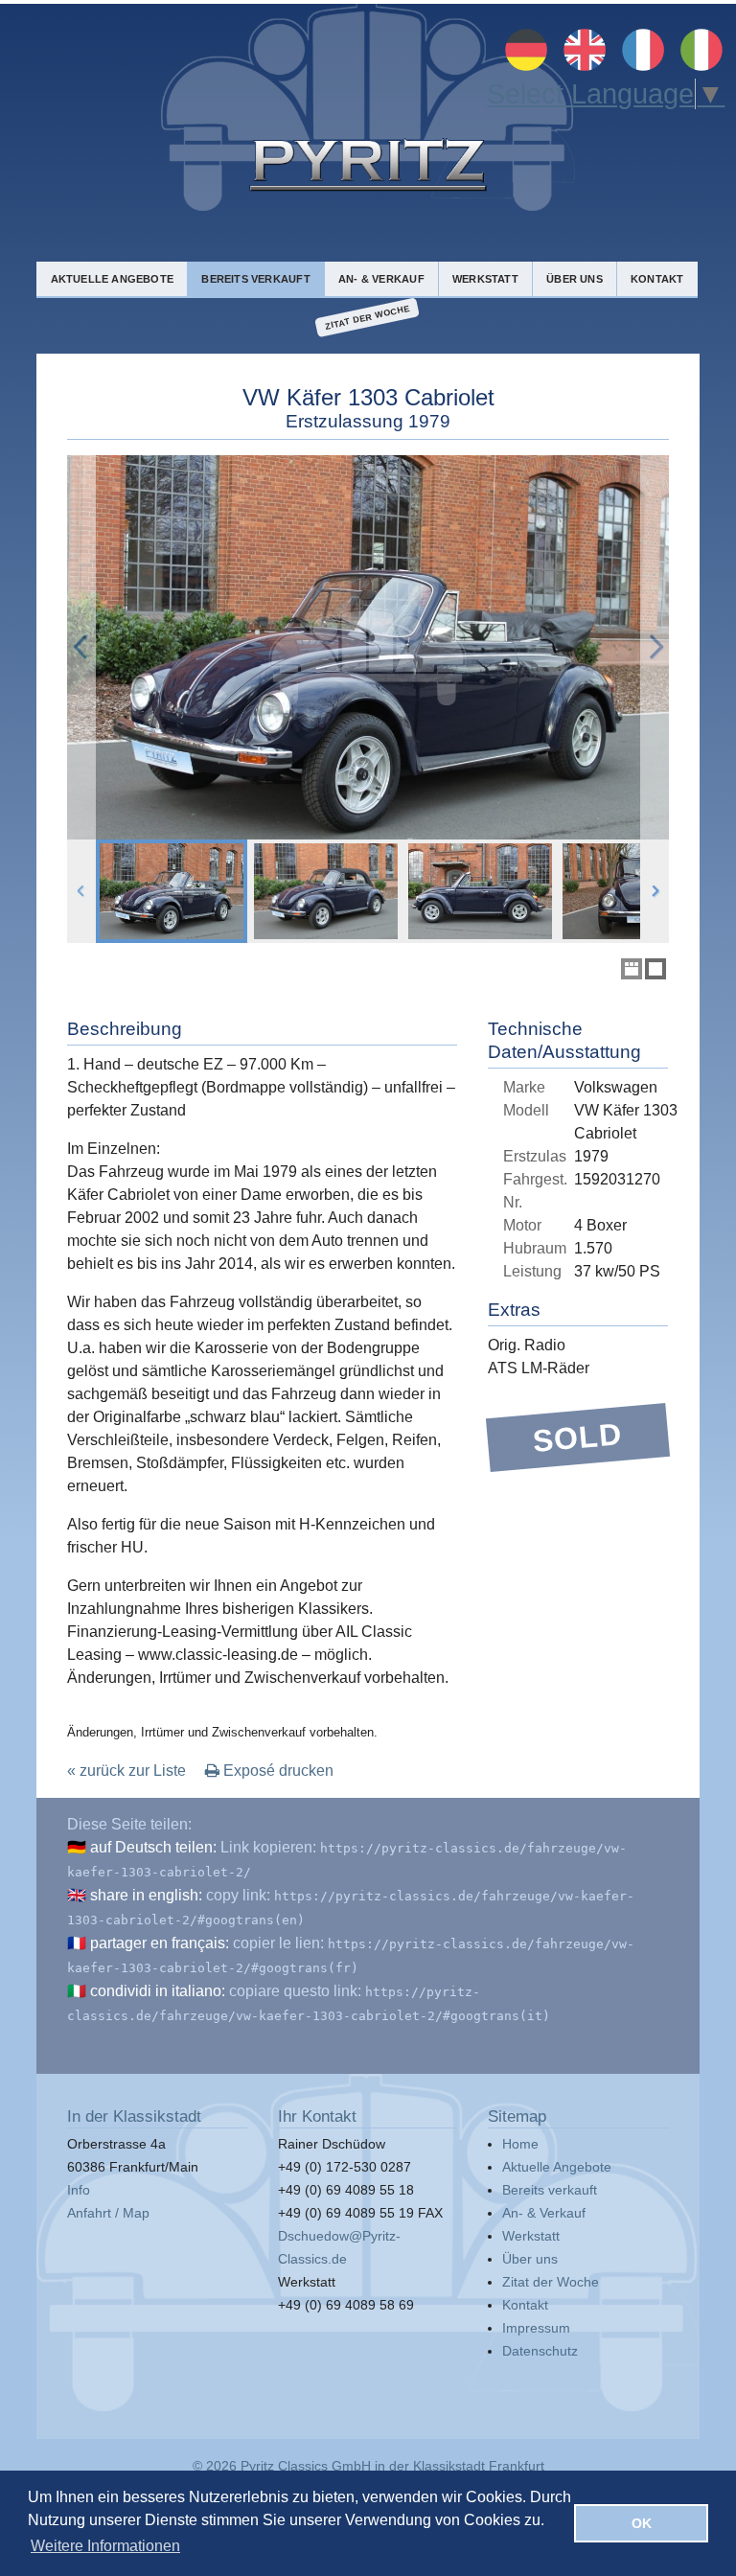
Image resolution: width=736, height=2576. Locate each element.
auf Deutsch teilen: (153, 1847)
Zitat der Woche (368, 318)
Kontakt (657, 279)
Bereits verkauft (255, 279)
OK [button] (642, 2523)
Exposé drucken (276, 1771)
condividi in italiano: (158, 1991)
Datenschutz (540, 2351)
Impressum (536, 2328)
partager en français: (160, 1943)
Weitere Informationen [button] (105, 2546)
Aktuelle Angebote (113, 279)
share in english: (146, 1895)
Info (79, 2190)
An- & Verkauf (381, 279)
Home (520, 2144)
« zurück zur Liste (126, 1771)
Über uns (575, 279)
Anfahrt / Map (108, 2213)
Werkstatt (485, 279)
